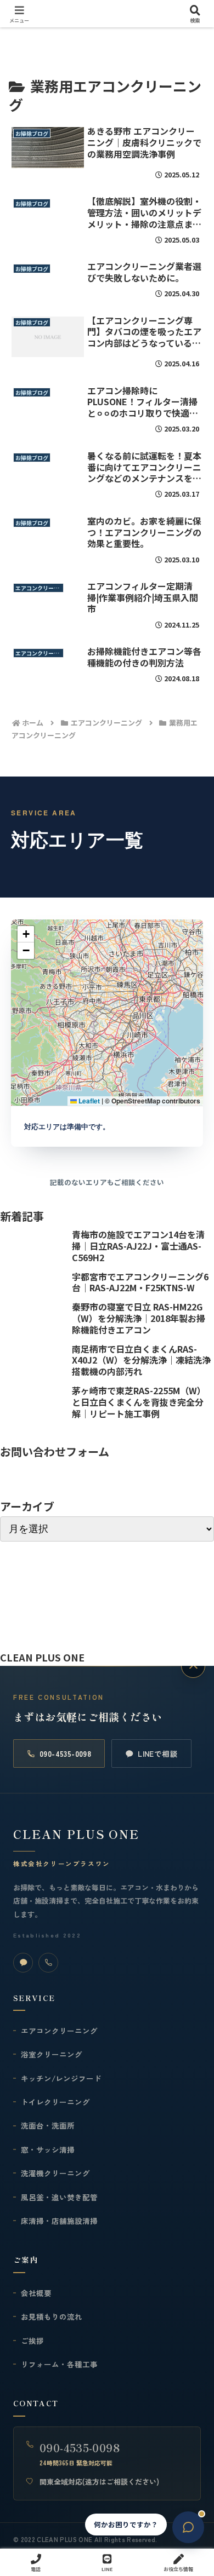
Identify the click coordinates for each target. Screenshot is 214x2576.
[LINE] (23, 1963)
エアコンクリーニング (59, 2031)
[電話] (48, 1963)
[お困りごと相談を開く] (188, 2527)
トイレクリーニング (55, 2102)
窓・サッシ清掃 (48, 2149)
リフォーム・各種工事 (59, 2364)
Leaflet (88, 1101)
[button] (26, 934)
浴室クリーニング (52, 2054)
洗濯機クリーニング (55, 2173)
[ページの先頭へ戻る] (193, 1666)
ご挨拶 (32, 2341)
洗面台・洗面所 (48, 2125)
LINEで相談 (158, 1753)
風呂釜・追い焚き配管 (59, 2197)
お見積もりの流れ (52, 2316)
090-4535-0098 (65, 1753)
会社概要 (36, 2293)
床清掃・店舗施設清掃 (59, 2221)
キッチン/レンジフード (61, 2078)
